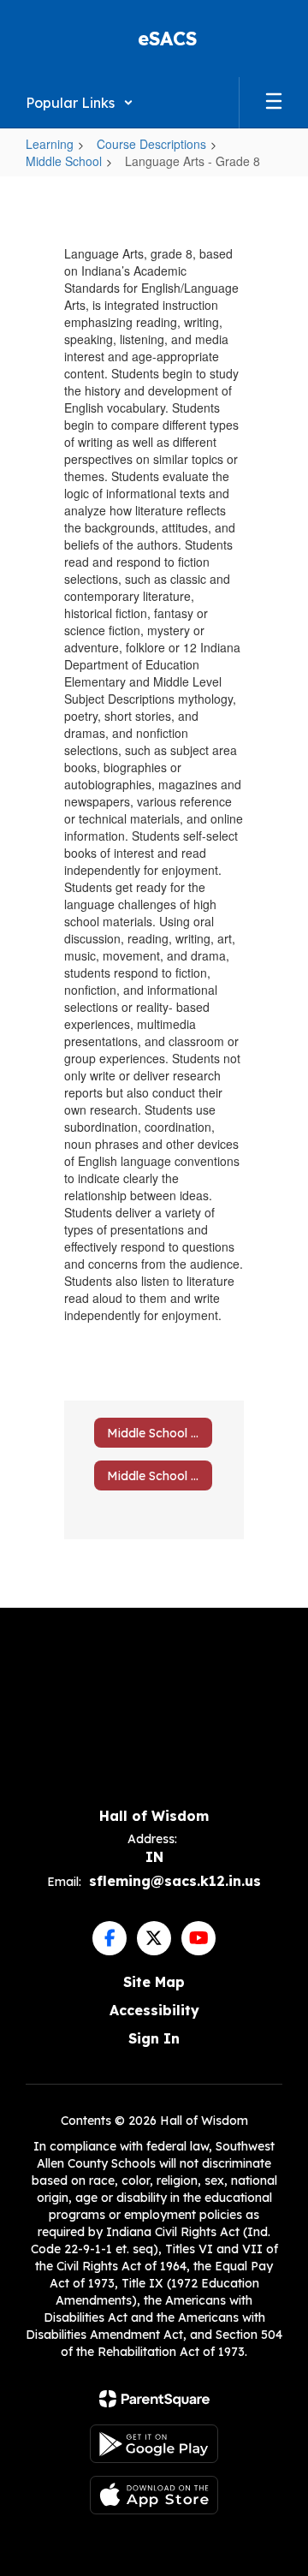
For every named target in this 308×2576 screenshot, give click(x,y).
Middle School (64, 161)
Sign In (154, 2038)
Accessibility (154, 2010)
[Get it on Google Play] (154, 2444)
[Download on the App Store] (154, 2495)
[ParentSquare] (154, 2399)
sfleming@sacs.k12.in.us (175, 1881)
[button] (80, 103)
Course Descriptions (151, 144)
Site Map (154, 1982)
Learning (50, 144)
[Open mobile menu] (274, 103)
